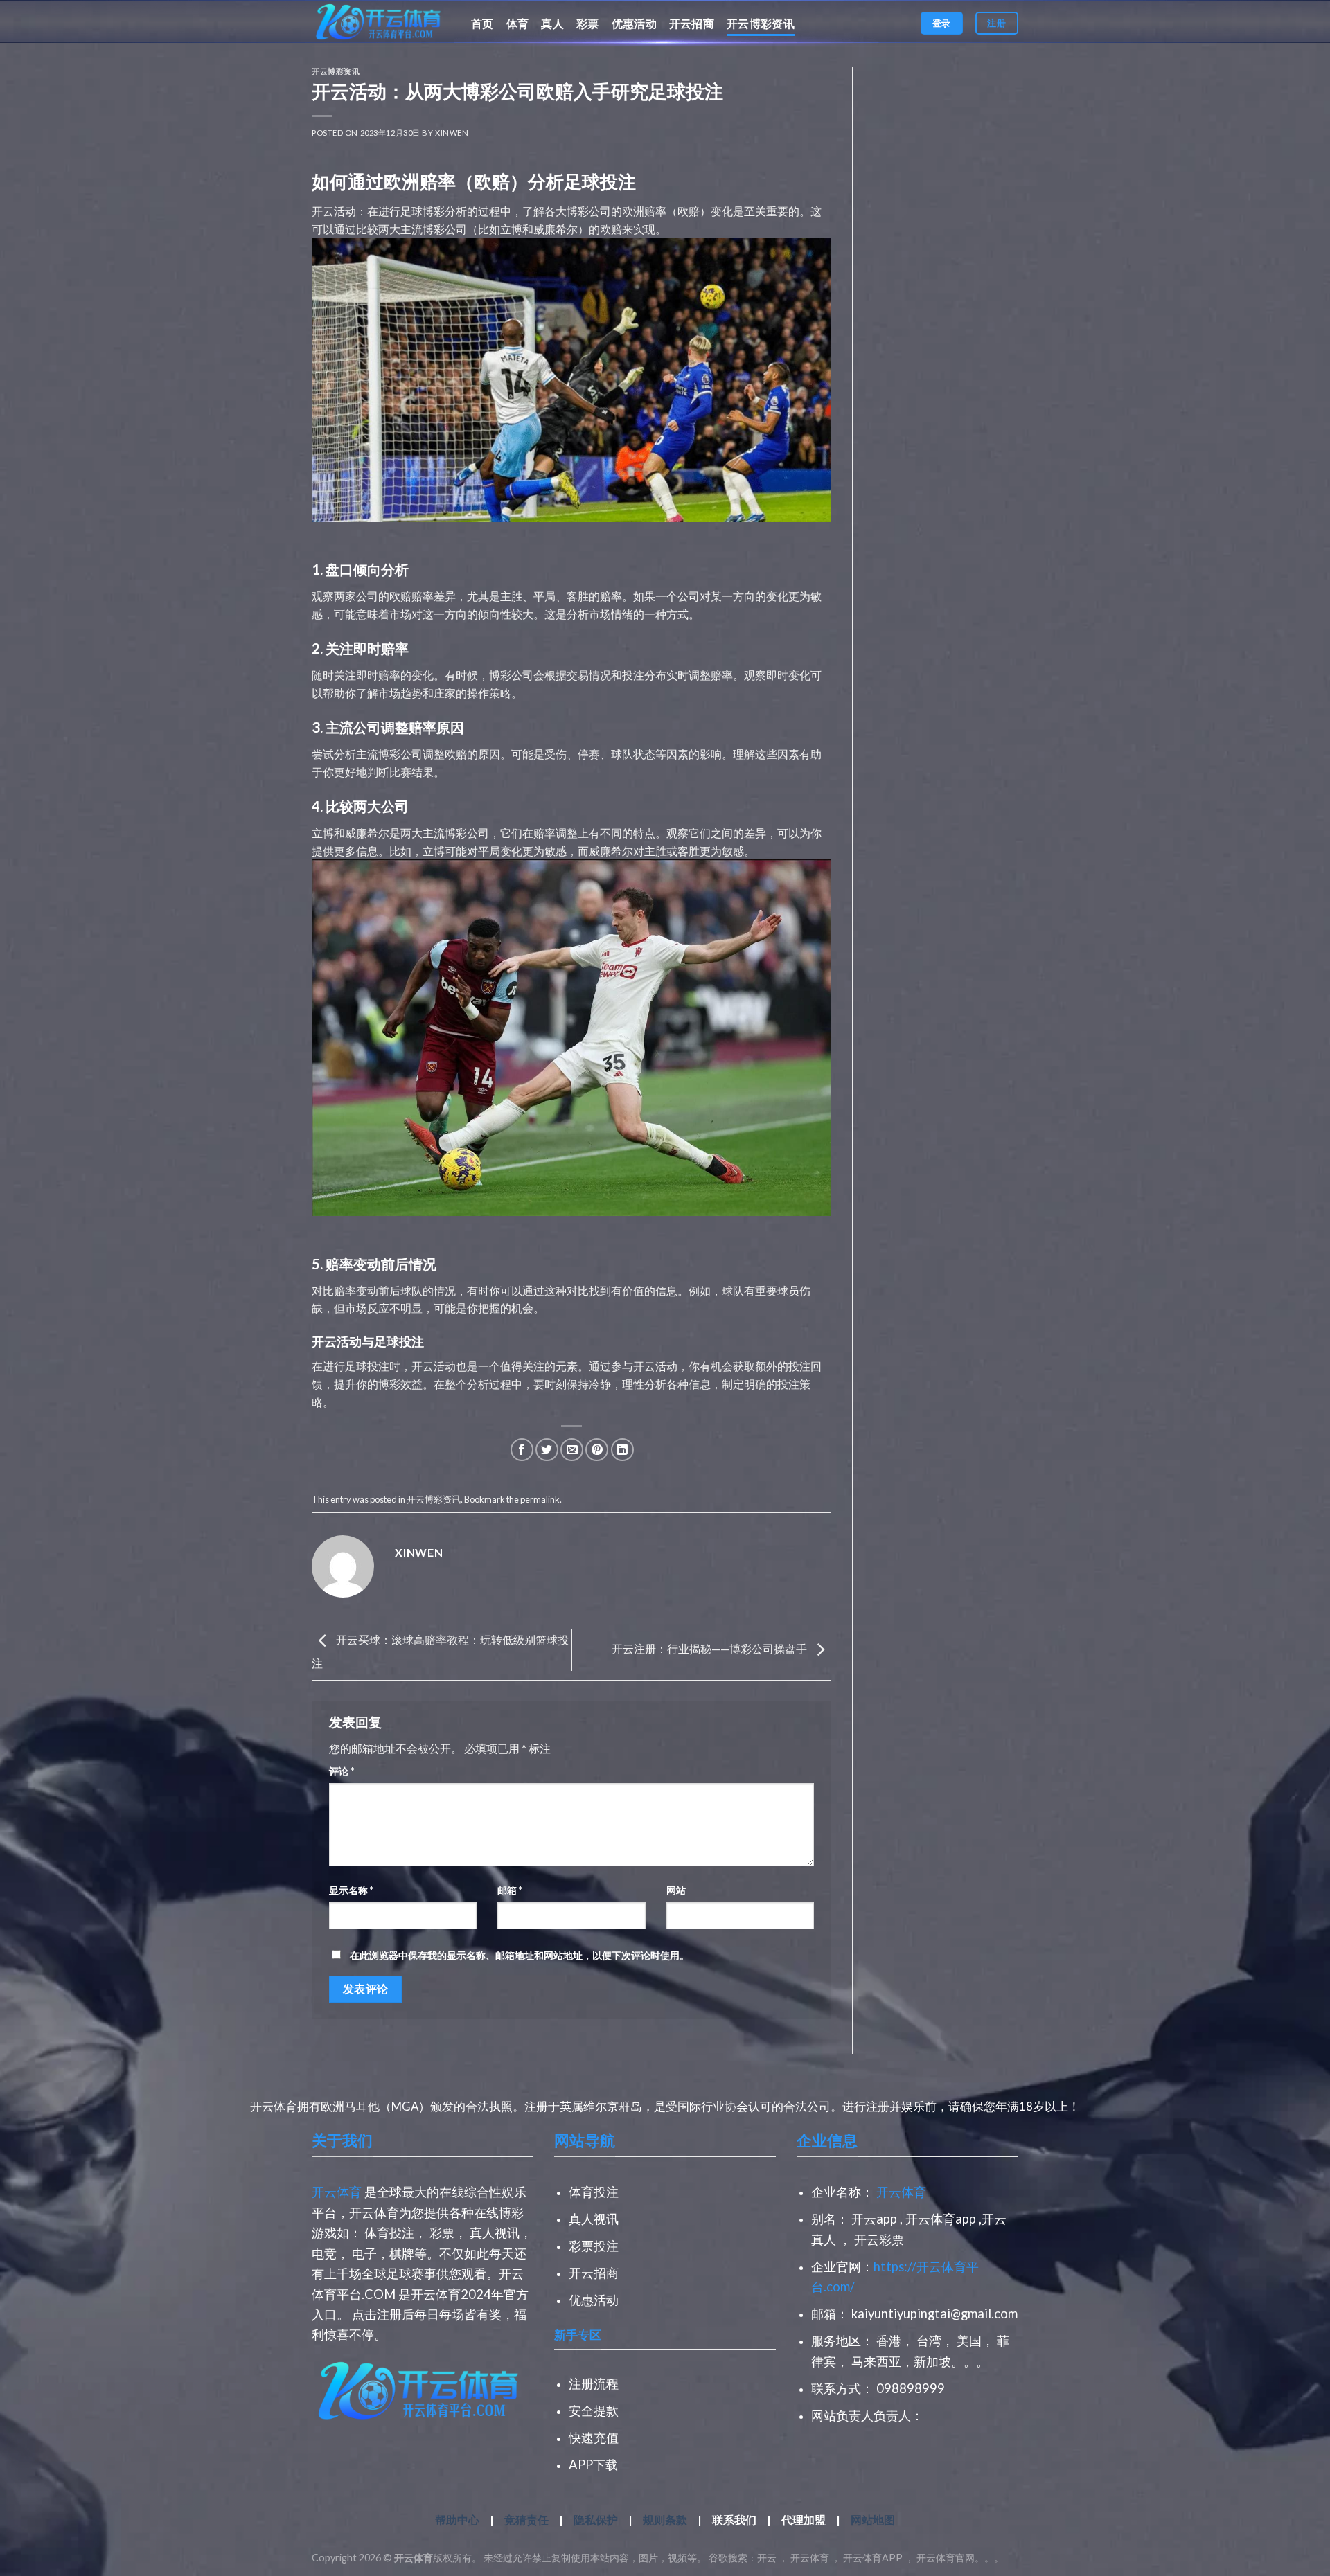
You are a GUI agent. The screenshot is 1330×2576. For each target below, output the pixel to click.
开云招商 (692, 23)
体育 (518, 23)
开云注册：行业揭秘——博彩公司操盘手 (710, 1648)
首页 (482, 23)
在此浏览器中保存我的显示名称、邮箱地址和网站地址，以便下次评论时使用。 (520, 1955)
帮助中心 (458, 2520)
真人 (552, 23)
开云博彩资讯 (761, 23)
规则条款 (665, 2520)
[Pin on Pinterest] (597, 1450)
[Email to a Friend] (572, 1450)
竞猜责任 (527, 2520)
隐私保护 (596, 2520)
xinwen (452, 133)
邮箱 (510, 1890)
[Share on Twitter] (547, 1450)
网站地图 (873, 2520)
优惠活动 (634, 23)
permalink (540, 1499)
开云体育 (337, 2192)
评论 (342, 1771)
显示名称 (351, 1890)
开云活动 (334, 211)
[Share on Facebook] (522, 1450)
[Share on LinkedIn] (622, 1450)
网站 (676, 1890)
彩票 (588, 23)
